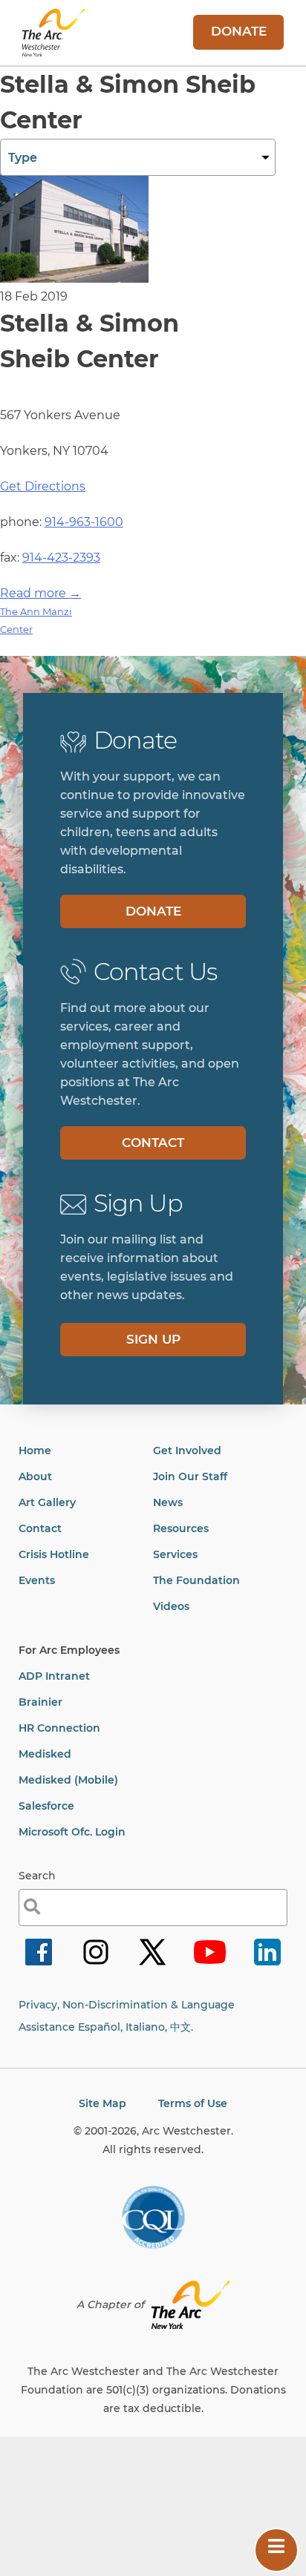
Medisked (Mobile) (68, 1780)
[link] (39, 1964)
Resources (181, 1528)
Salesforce (46, 1806)
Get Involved (187, 1450)
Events (37, 1580)
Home (35, 1450)
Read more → (40, 593)
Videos (171, 1606)
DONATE (239, 31)
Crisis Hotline (54, 1554)
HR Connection (59, 1728)
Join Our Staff (190, 1476)
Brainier (40, 1702)
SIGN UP (153, 1339)
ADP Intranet (54, 1676)
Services (175, 1554)
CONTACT (153, 1143)
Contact (40, 1528)
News (168, 1502)
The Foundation (196, 1580)
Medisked (45, 1754)
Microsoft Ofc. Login (72, 1832)
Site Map (102, 2103)
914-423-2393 (61, 558)
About (35, 1476)
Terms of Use (193, 2103)
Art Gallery (47, 1502)
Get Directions (43, 486)
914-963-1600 (84, 522)
